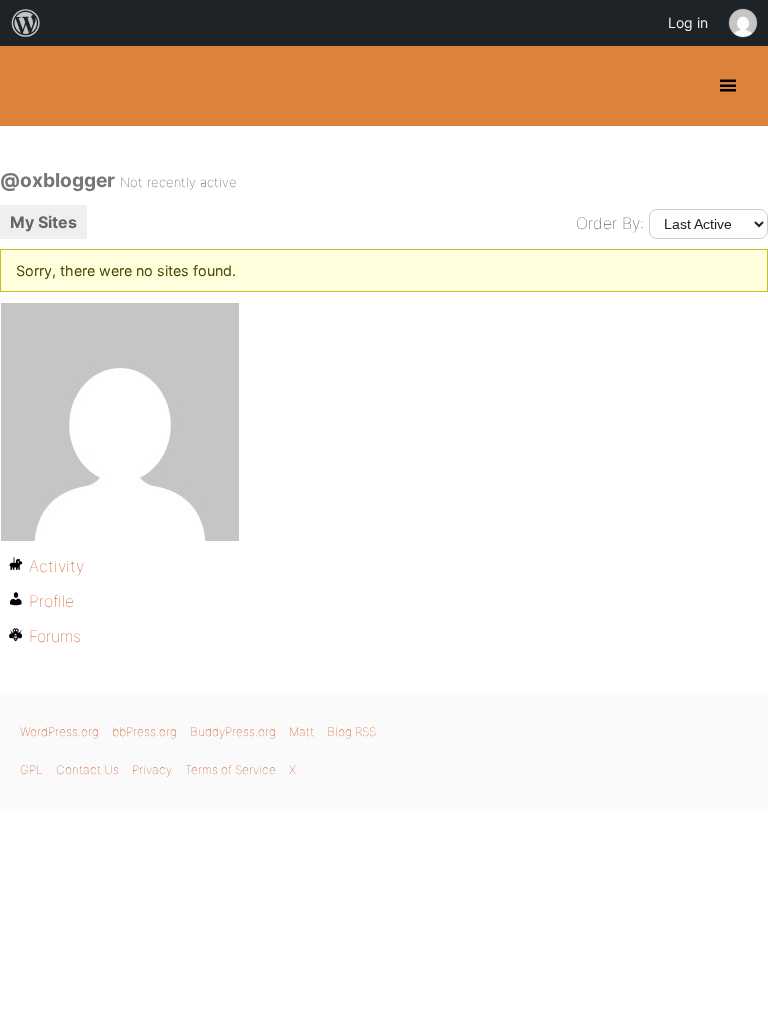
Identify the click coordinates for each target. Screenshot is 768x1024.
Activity (56, 566)
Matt (301, 731)
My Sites (43, 222)
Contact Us (87, 769)
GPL (31, 769)
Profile (51, 601)
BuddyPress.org (32, 86)
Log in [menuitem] (688, 22)
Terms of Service (230, 769)
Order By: (610, 223)
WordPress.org (59, 731)
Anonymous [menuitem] (742, 23)
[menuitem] (26, 23)
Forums (55, 636)
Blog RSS (351, 731)
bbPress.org (144, 731)
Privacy (152, 769)
